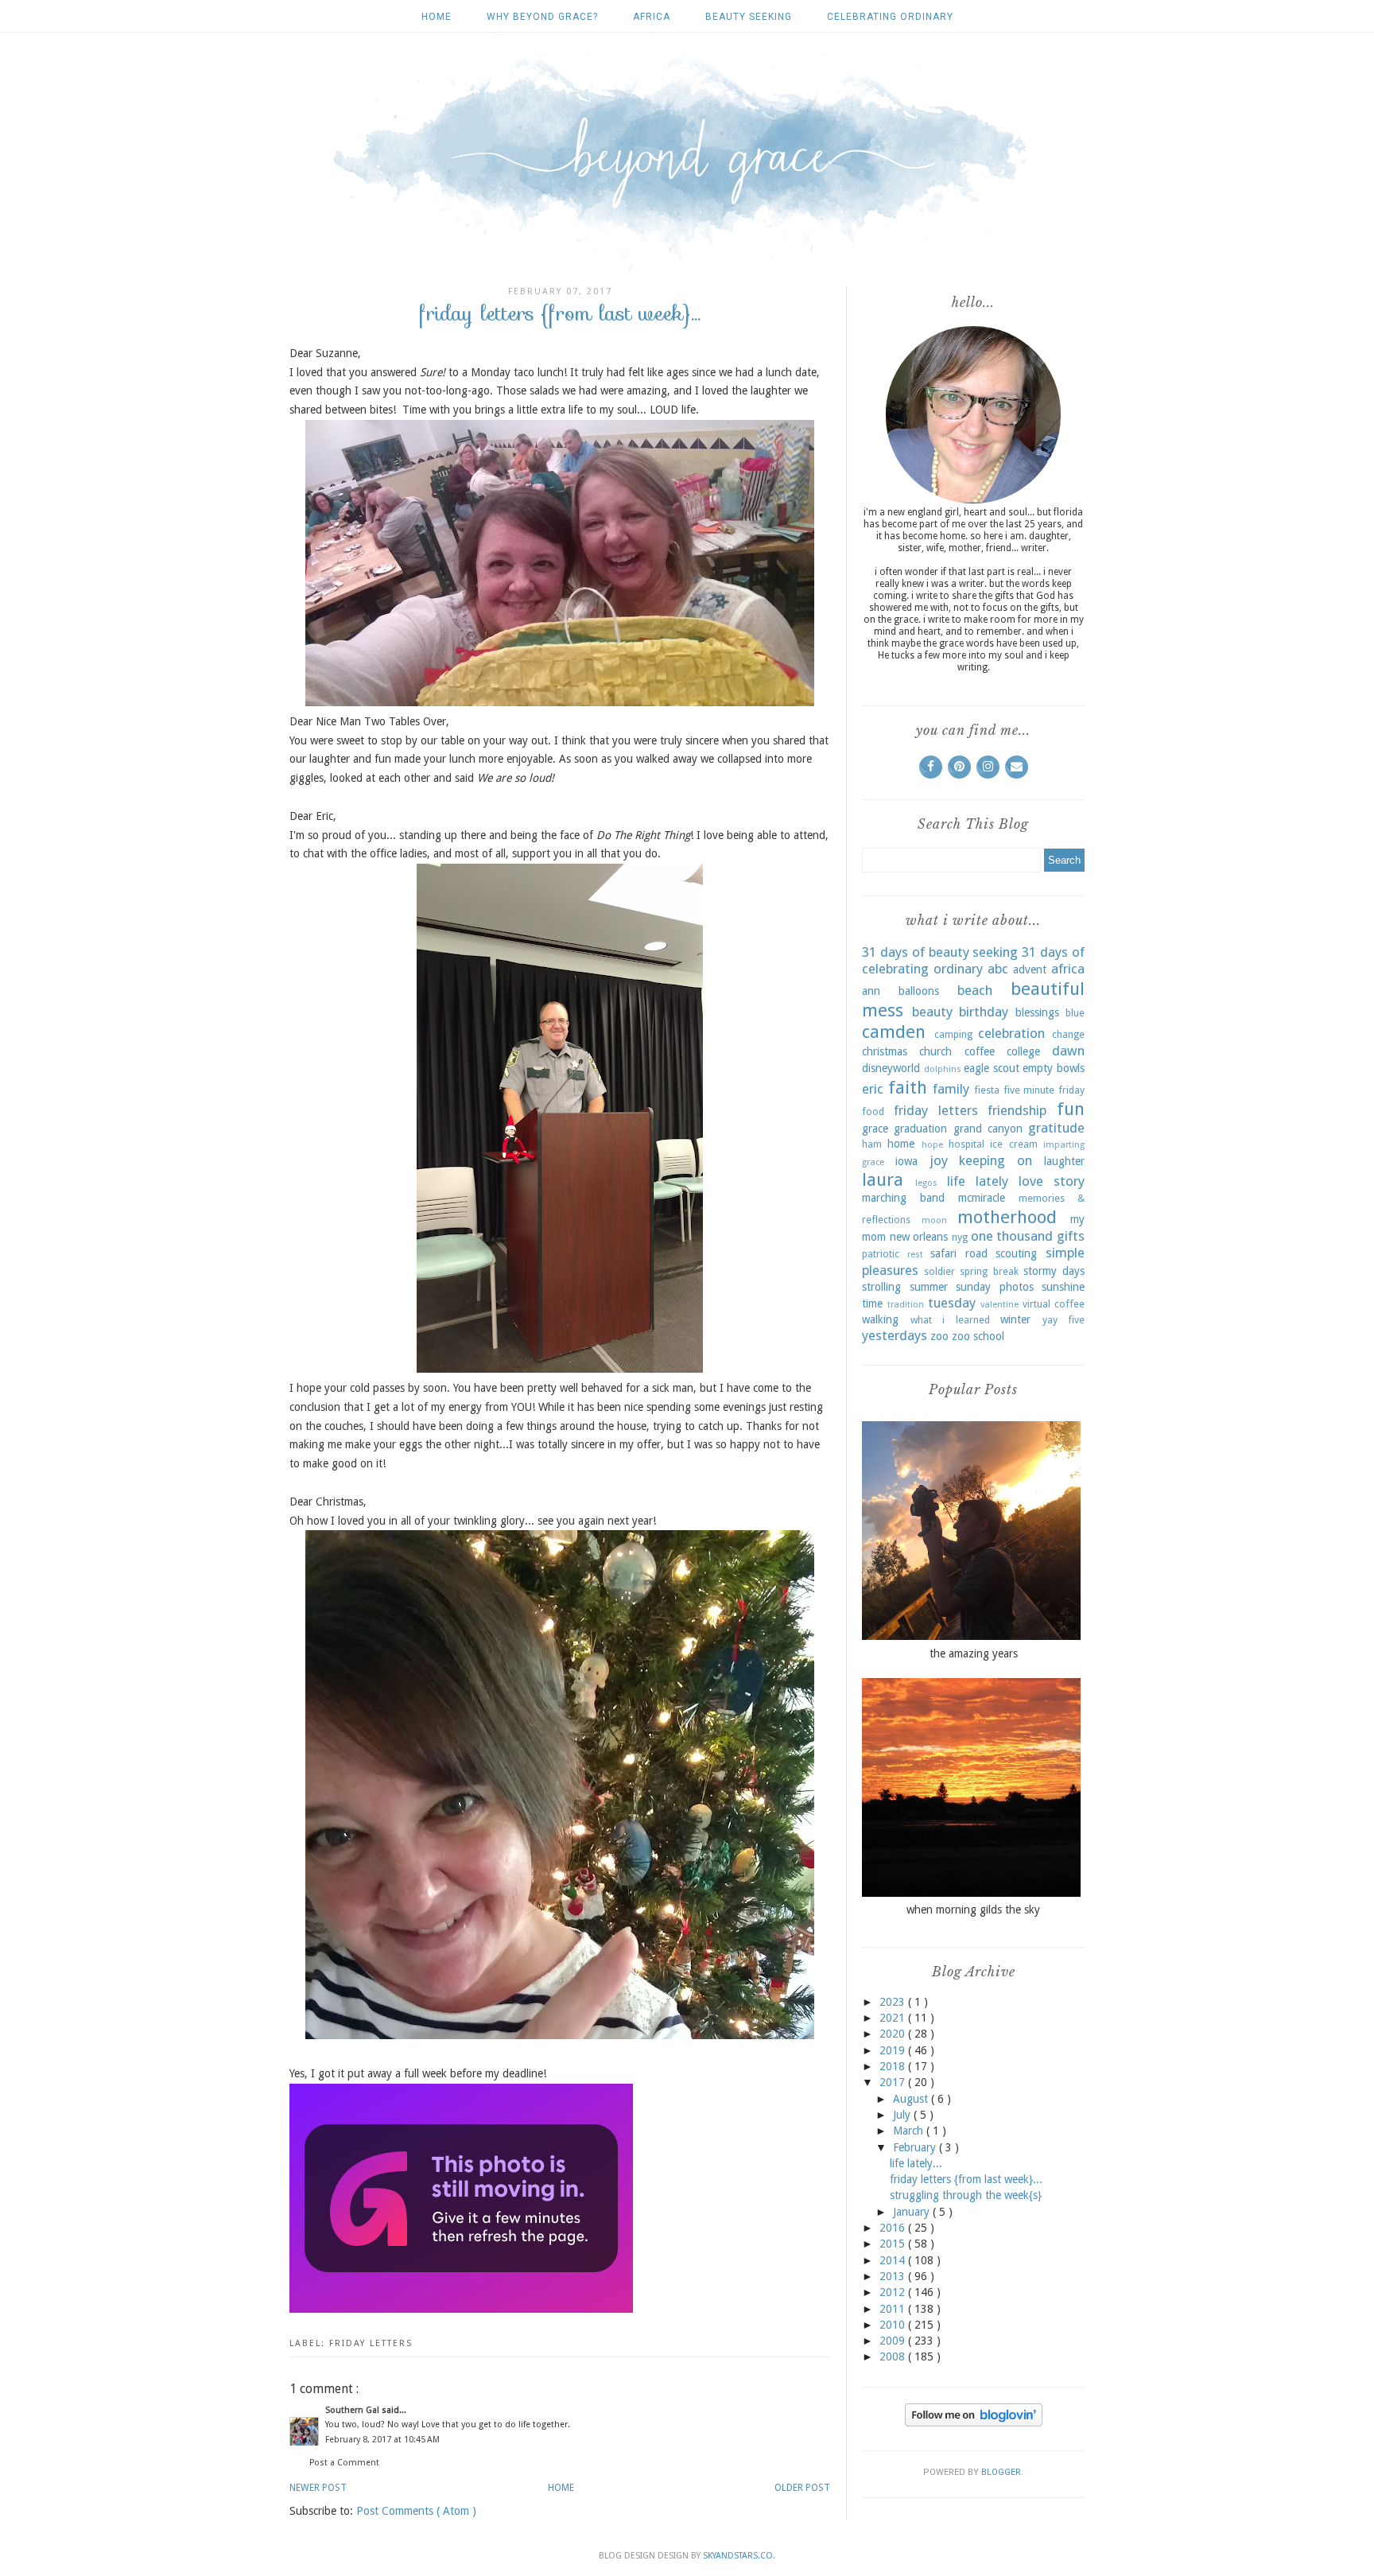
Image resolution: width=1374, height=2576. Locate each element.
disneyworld (891, 1068)
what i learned (950, 1320)
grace (875, 1129)
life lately (978, 1181)
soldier (939, 1271)
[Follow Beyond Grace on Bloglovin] (974, 2423)
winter (1015, 1319)
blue (1075, 1013)
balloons (919, 991)
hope (932, 1145)
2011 (894, 2309)
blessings (1037, 1012)
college (1023, 1051)
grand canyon (988, 1129)
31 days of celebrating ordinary (973, 961)
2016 (894, 2228)
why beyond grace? (542, 17)
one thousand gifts (1028, 1236)
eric (873, 1089)
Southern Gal (353, 2410)
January (913, 2212)
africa (652, 17)
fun (1071, 1109)
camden (894, 1032)
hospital (966, 1144)
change (1068, 1034)
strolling (881, 1287)
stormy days (1054, 1271)
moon (934, 1220)
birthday (984, 1012)
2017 (894, 2082)
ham (872, 1144)
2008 (894, 2356)
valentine (999, 1305)
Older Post (802, 2488)
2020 (894, 2034)
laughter (1064, 1161)
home (901, 1144)
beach (975, 990)
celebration (1011, 1033)
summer (929, 1287)
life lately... (916, 2163)
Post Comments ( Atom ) (416, 2511)
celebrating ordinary (890, 17)
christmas (885, 1051)
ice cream (1013, 1144)
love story (1052, 1181)
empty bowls (1054, 1068)
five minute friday (1044, 1090)
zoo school (978, 1336)
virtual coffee (1054, 1304)
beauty (932, 1012)
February (916, 2147)
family (951, 1089)
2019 (894, 2050)
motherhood (1007, 1217)
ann (871, 991)
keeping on (996, 1160)
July (903, 2115)
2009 (894, 2341)
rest (915, 1255)
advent (1030, 969)
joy (939, 1160)
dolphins (943, 1069)
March (910, 2131)
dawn (1068, 1051)
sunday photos (995, 1287)
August (912, 2099)
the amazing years (974, 1653)
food (873, 1111)
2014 (894, 2260)
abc (998, 969)
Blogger (1001, 2472)
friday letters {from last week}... (966, 2179)
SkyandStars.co (738, 2556)
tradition (906, 1305)
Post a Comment (344, 2463)
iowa (906, 1161)
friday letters (371, 2343)
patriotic (881, 1254)
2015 (894, 2244)
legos (926, 1183)
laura (883, 1179)
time (872, 1304)
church (935, 1051)
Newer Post (318, 2488)
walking (880, 1319)
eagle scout (992, 1068)
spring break (989, 1271)
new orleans (919, 1237)
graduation (920, 1129)
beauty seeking (749, 17)
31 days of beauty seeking (940, 952)
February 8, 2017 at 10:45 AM (382, 2440)
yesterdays (895, 1335)
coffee (980, 1051)
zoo (939, 1336)
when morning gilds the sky (973, 1910)
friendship (1017, 1110)
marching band (903, 1198)
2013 (894, 2276)
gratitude (1056, 1128)
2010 (894, 2325)
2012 (894, 2292)
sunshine (1063, 1287)
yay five (1064, 1320)
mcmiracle (982, 1198)
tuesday (952, 1303)
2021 (894, 2018)
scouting (1016, 1253)
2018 (894, 2066)
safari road (959, 1253)
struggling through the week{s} (966, 2195)
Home (437, 17)
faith (908, 1087)
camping (953, 1034)
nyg (960, 1237)
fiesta (987, 1090)
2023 (894, 2002)
